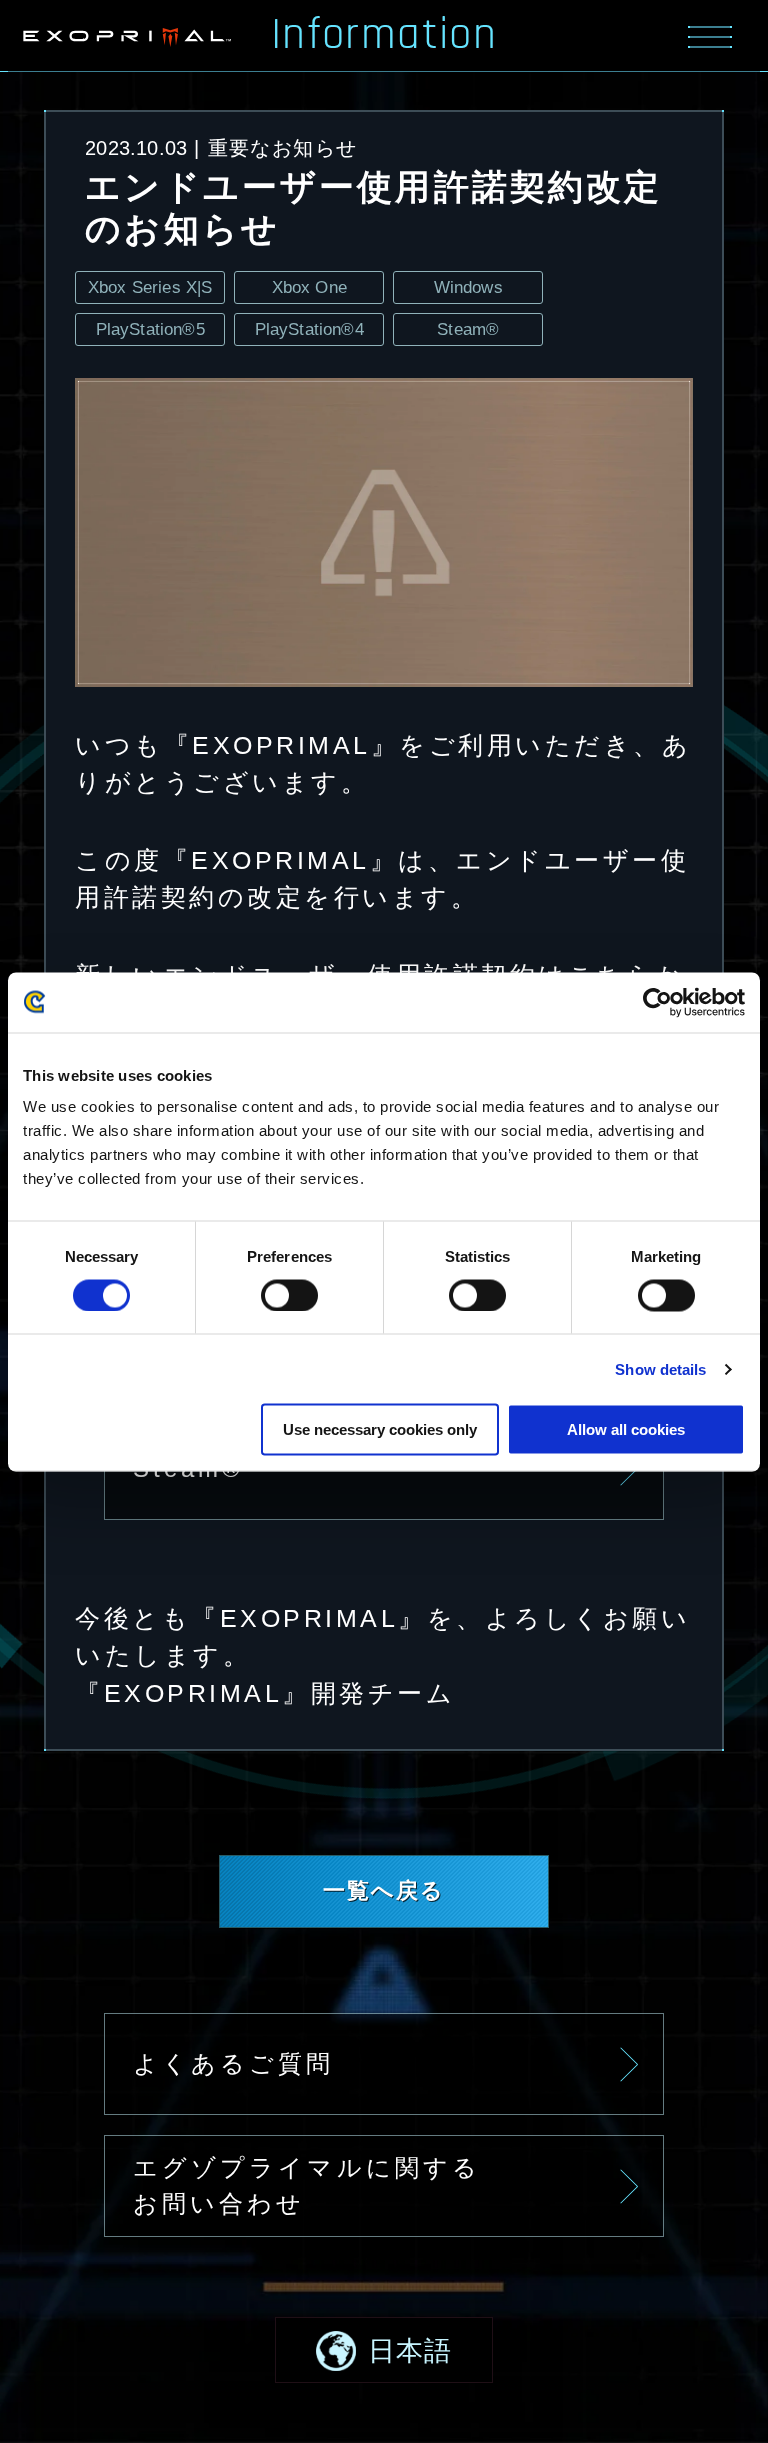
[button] (384, 2350)
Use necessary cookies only (380, 1429)
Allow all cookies (626, 1429)
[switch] (289, 1295)
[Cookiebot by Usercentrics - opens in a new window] (657, 1002)
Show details (660, 1368)
